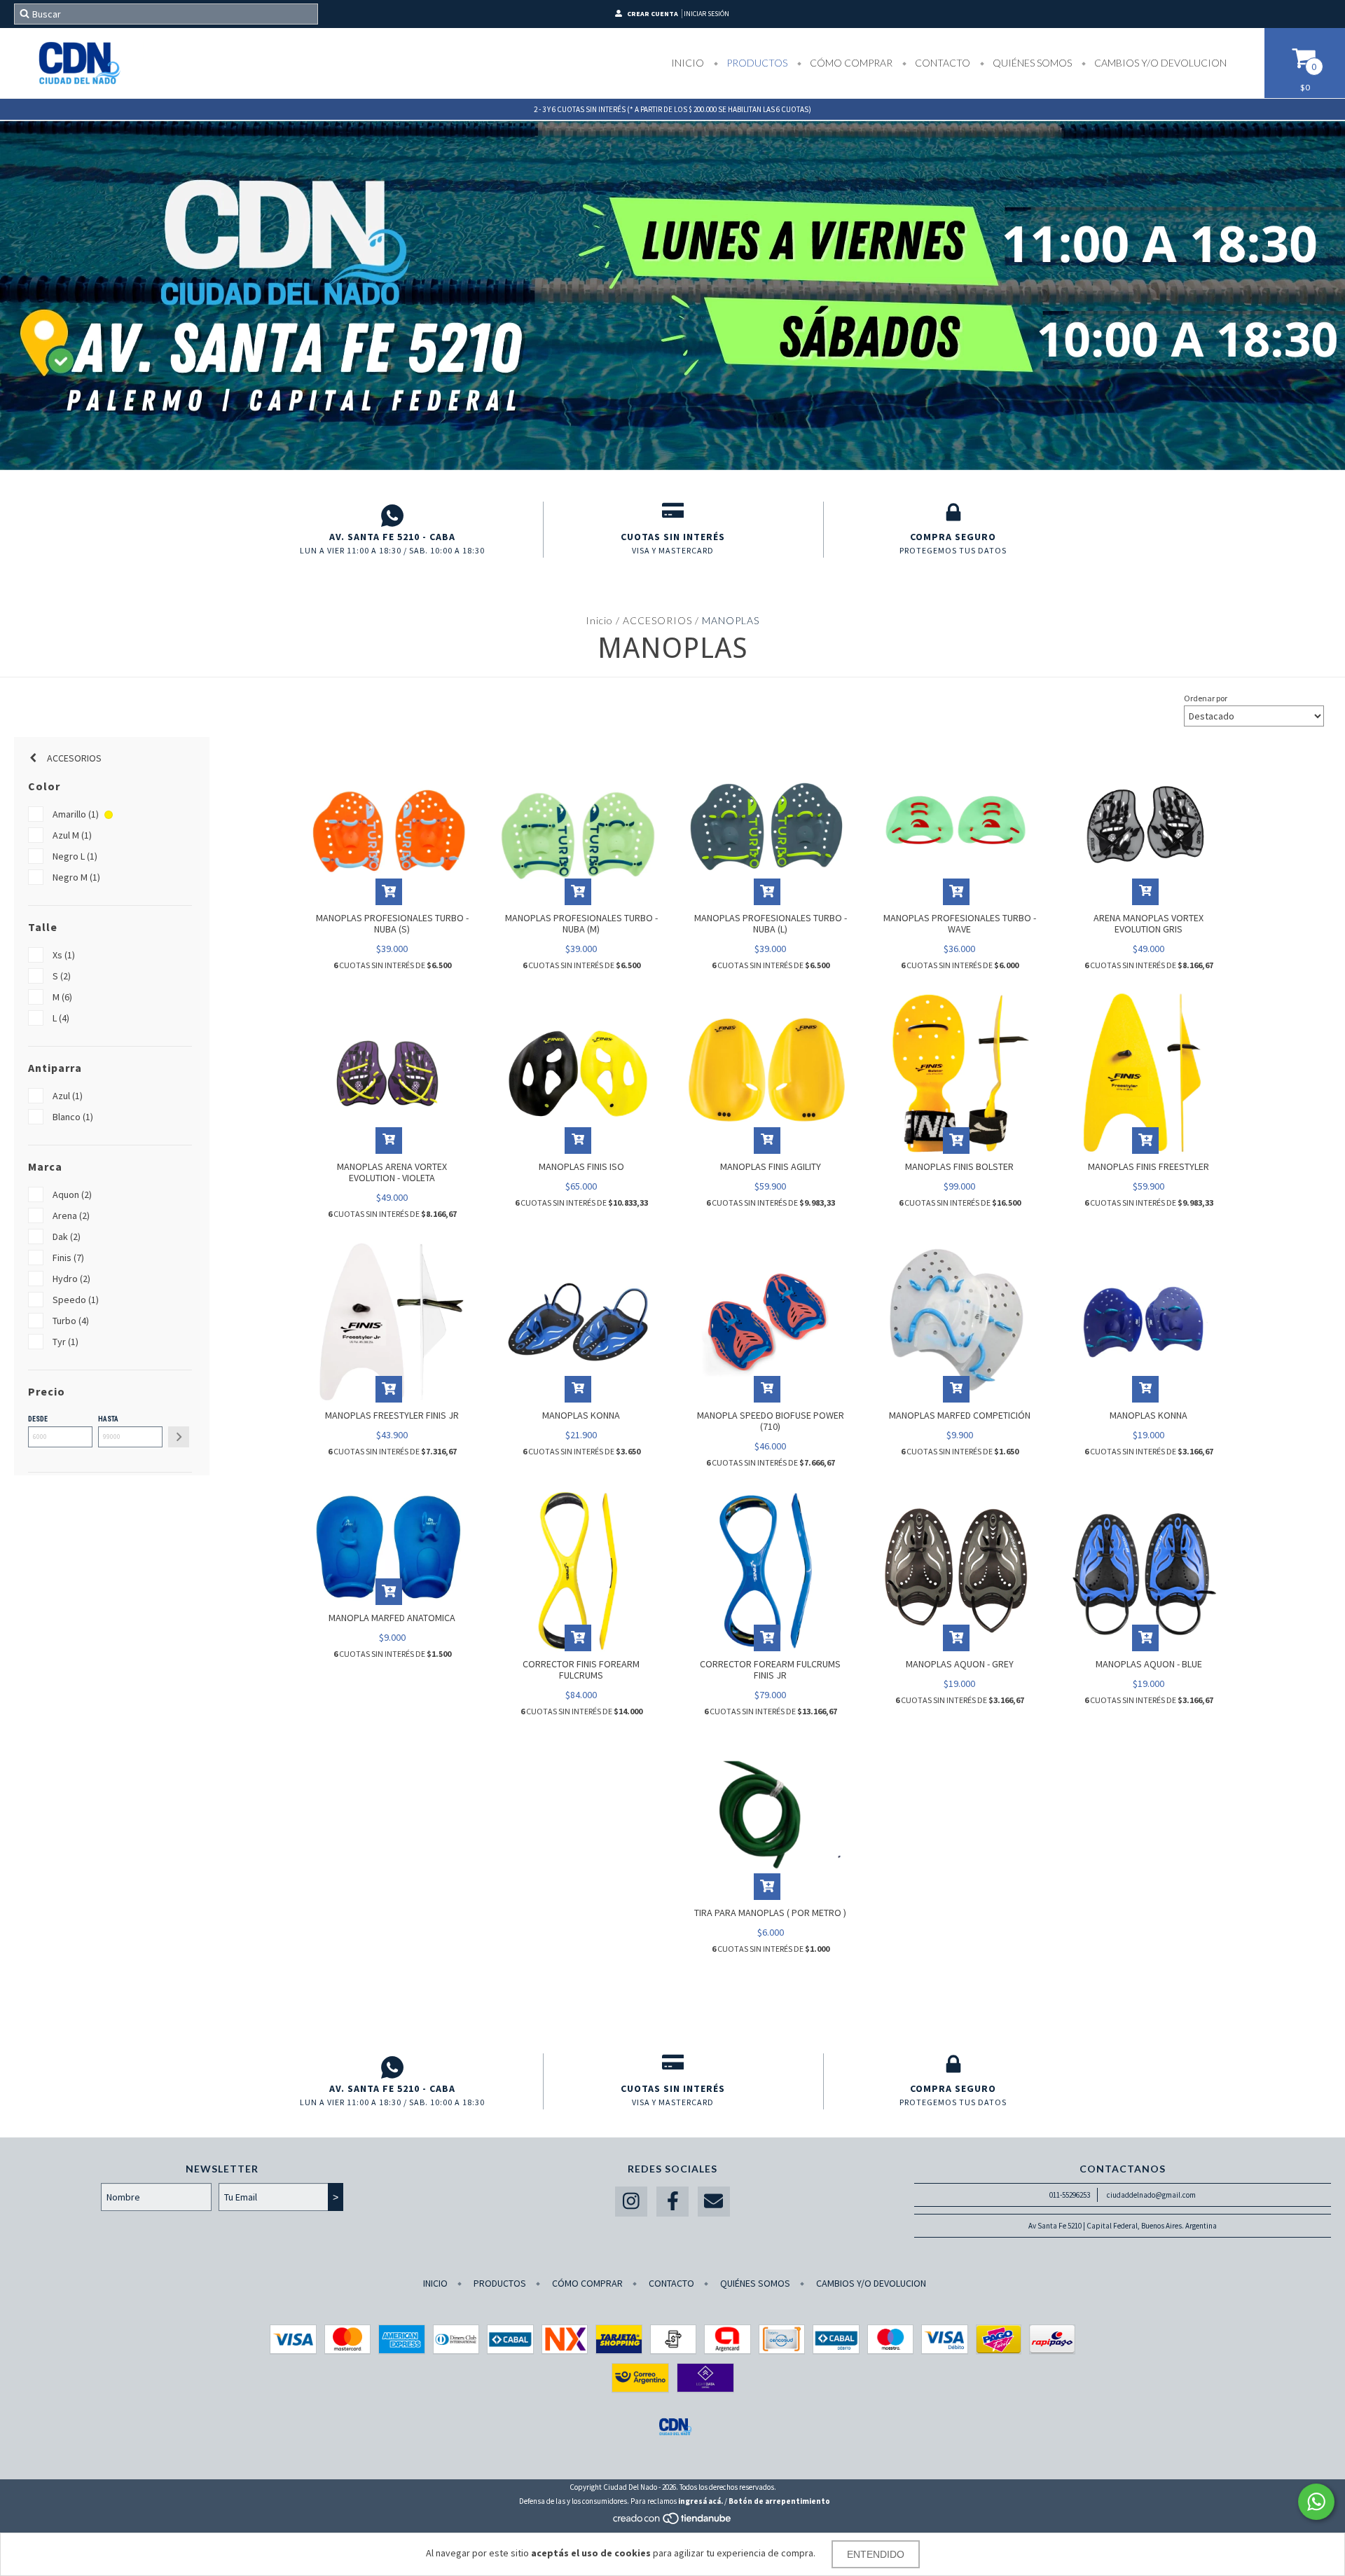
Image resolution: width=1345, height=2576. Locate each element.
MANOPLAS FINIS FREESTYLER (1149, 1166)
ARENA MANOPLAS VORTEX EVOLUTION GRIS (1149, 923)
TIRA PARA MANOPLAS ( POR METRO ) (770, 1913)
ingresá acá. (701, 2501)
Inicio (688, 63)
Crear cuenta (653, 14)
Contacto (941, 63)
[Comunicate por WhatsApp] (1316, 2502)
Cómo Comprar (850, 63)
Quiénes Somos (1031, 63)
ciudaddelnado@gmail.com (1151, 2195)
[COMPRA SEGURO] (953, 516)
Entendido (876, 2554)
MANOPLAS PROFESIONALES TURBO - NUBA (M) (581, 923)
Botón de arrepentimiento (779, 2501)
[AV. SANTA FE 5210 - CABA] (392, 516)
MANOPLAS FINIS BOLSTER (959, 1166)
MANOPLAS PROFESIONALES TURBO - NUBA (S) (392, 923)
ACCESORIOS (657, 620)
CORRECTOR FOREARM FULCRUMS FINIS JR (770, 1669)
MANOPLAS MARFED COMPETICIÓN (960, 1415)
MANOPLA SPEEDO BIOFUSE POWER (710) (771, 1421)
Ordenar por (1206, 698)
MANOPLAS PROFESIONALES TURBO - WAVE (960, 923)
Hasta (108, 1419)
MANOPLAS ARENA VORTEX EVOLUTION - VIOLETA (392, 1172)
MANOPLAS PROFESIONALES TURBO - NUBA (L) (771, 923)
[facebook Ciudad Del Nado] (672, 2202)
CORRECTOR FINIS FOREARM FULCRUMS (581, 1669)
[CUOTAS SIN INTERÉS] (673, 516)
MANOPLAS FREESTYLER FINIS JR (392, 1415)
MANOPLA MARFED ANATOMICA (392, 1618)
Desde (38, 1419)
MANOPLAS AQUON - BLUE (1149, 1664)
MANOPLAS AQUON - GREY (960, 1664)
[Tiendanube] (673, 2522)
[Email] (714, 2202)
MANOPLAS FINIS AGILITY (771, 1166)
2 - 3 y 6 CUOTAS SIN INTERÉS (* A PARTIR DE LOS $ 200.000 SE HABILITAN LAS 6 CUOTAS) (672, 109)
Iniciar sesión (706, 14)
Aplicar (179, 1437)
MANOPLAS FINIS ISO (581, 1166)
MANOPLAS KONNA (581, 1415)
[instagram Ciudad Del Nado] (631, 2202)
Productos (756, 63)
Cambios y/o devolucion (1159, 63)
